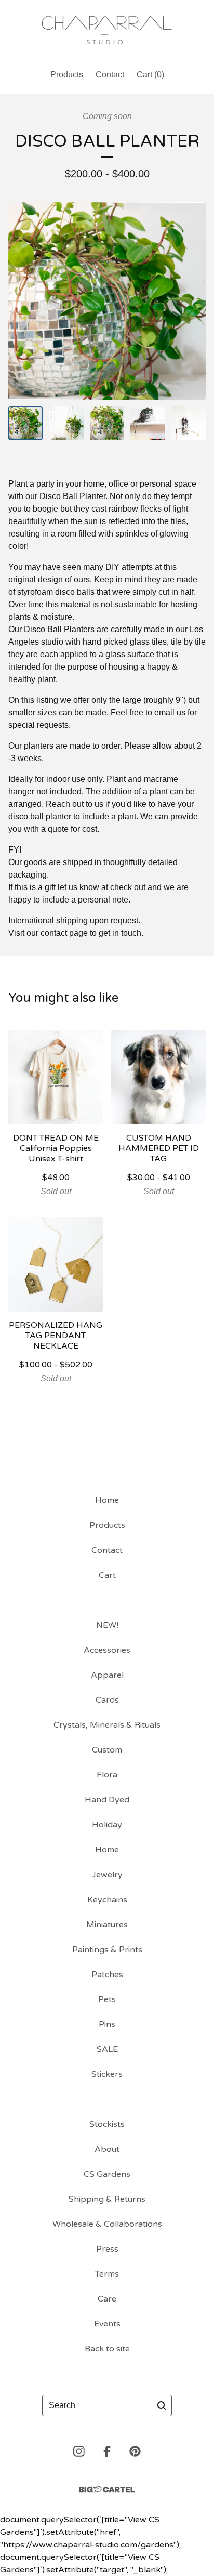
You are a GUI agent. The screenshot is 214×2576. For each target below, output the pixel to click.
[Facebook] (107, 2451)
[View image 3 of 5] (107, 423)
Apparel (107, 1675)
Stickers (107, 2074)
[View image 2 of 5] (66, 423)
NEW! (107, 1625)
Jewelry (107, 1875)
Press (107, 2249)
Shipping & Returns (107, 2199)
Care (107, 2299)
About (107, 2149)
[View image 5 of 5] (189, 423)
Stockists (107, 2124)
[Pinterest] (135, 2451)
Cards (107, 1700)
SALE (107, 2049)
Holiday (107, 1825)
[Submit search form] (162, 2405)
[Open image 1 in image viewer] (107, 301)
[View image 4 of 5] (148, 423)
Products (67, 75)
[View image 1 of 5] (25, 423)
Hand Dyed (107, 1800)
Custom (107, 1750)
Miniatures (107, 1925)
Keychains (107, 1900)
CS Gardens (107, 2174)
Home (107, 1500)
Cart (107, 1575)
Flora (107, 1775)
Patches (107, 1975)
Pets (107, 1999)
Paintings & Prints (107, 1950)
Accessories (107, 1650)
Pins (107, 2024)
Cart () (150, 75)
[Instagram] (79, 2451)
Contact (110, 75)
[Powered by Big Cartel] (107, 2489)
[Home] (107, 30)
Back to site (107, 2349)
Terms (107, 2274)
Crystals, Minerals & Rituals (107, 1725)
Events (107, 2324)
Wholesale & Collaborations (107, 2224)
